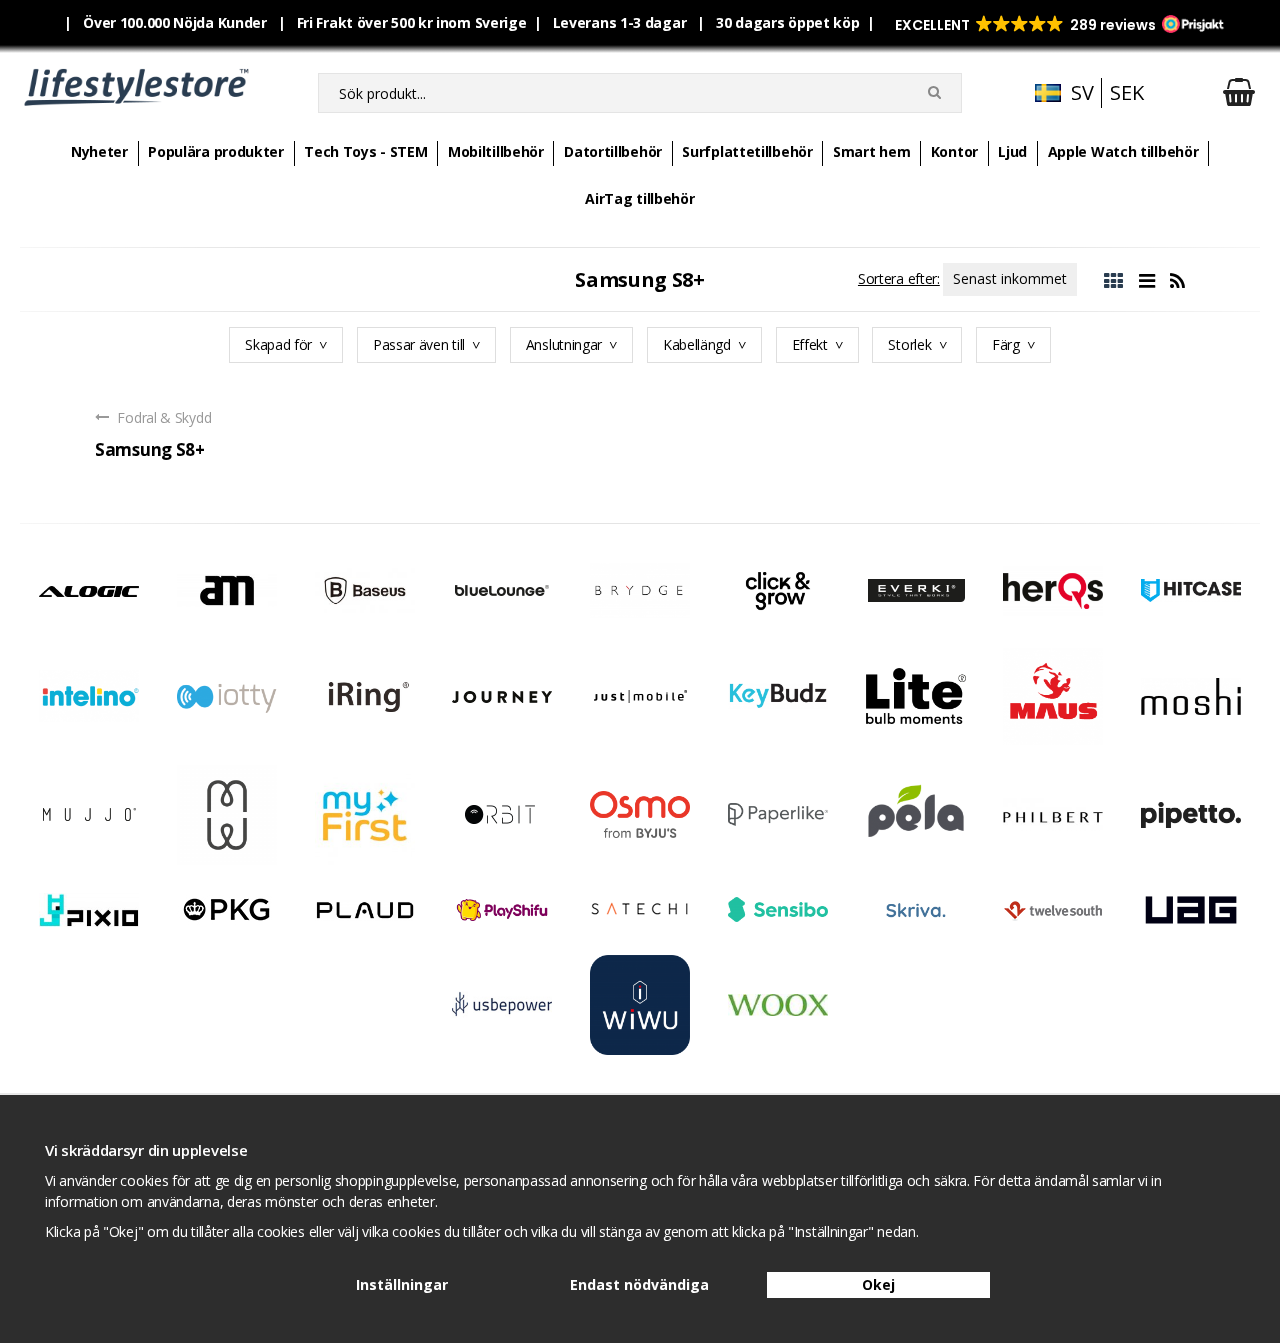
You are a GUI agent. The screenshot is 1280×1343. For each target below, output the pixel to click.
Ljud (1012, 151)
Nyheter (99, 151)
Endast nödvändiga (639, 1284)
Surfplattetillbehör (747, 151)
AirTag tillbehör (639, 198)
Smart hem (871, 151)
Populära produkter (216, 151)
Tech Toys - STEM (365, 151)
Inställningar (402, 1284)
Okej (878, 1284)
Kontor (954, 151)
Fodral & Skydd (163, 417)
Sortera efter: (899, 278)
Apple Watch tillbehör (1123, 151)
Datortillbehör (613, 151)
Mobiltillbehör (496, 151)
